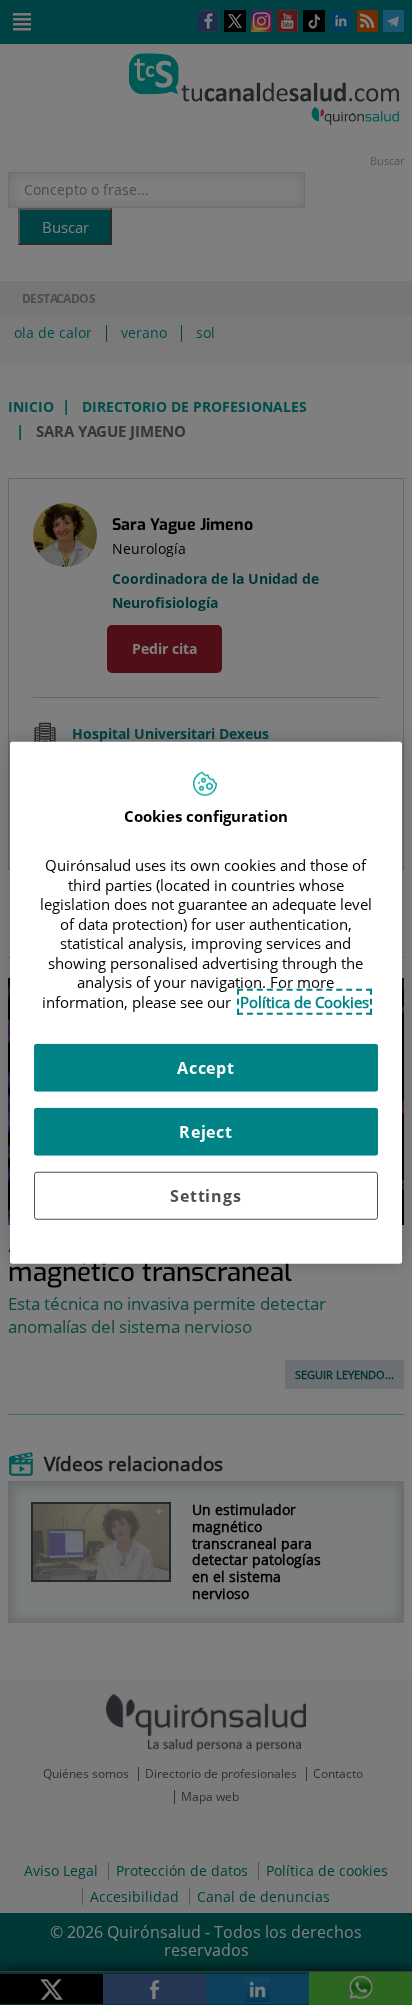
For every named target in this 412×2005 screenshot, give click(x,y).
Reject (206, 1132)
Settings (205, 1196)
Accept (206, 1068)
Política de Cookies (304, 1001)
